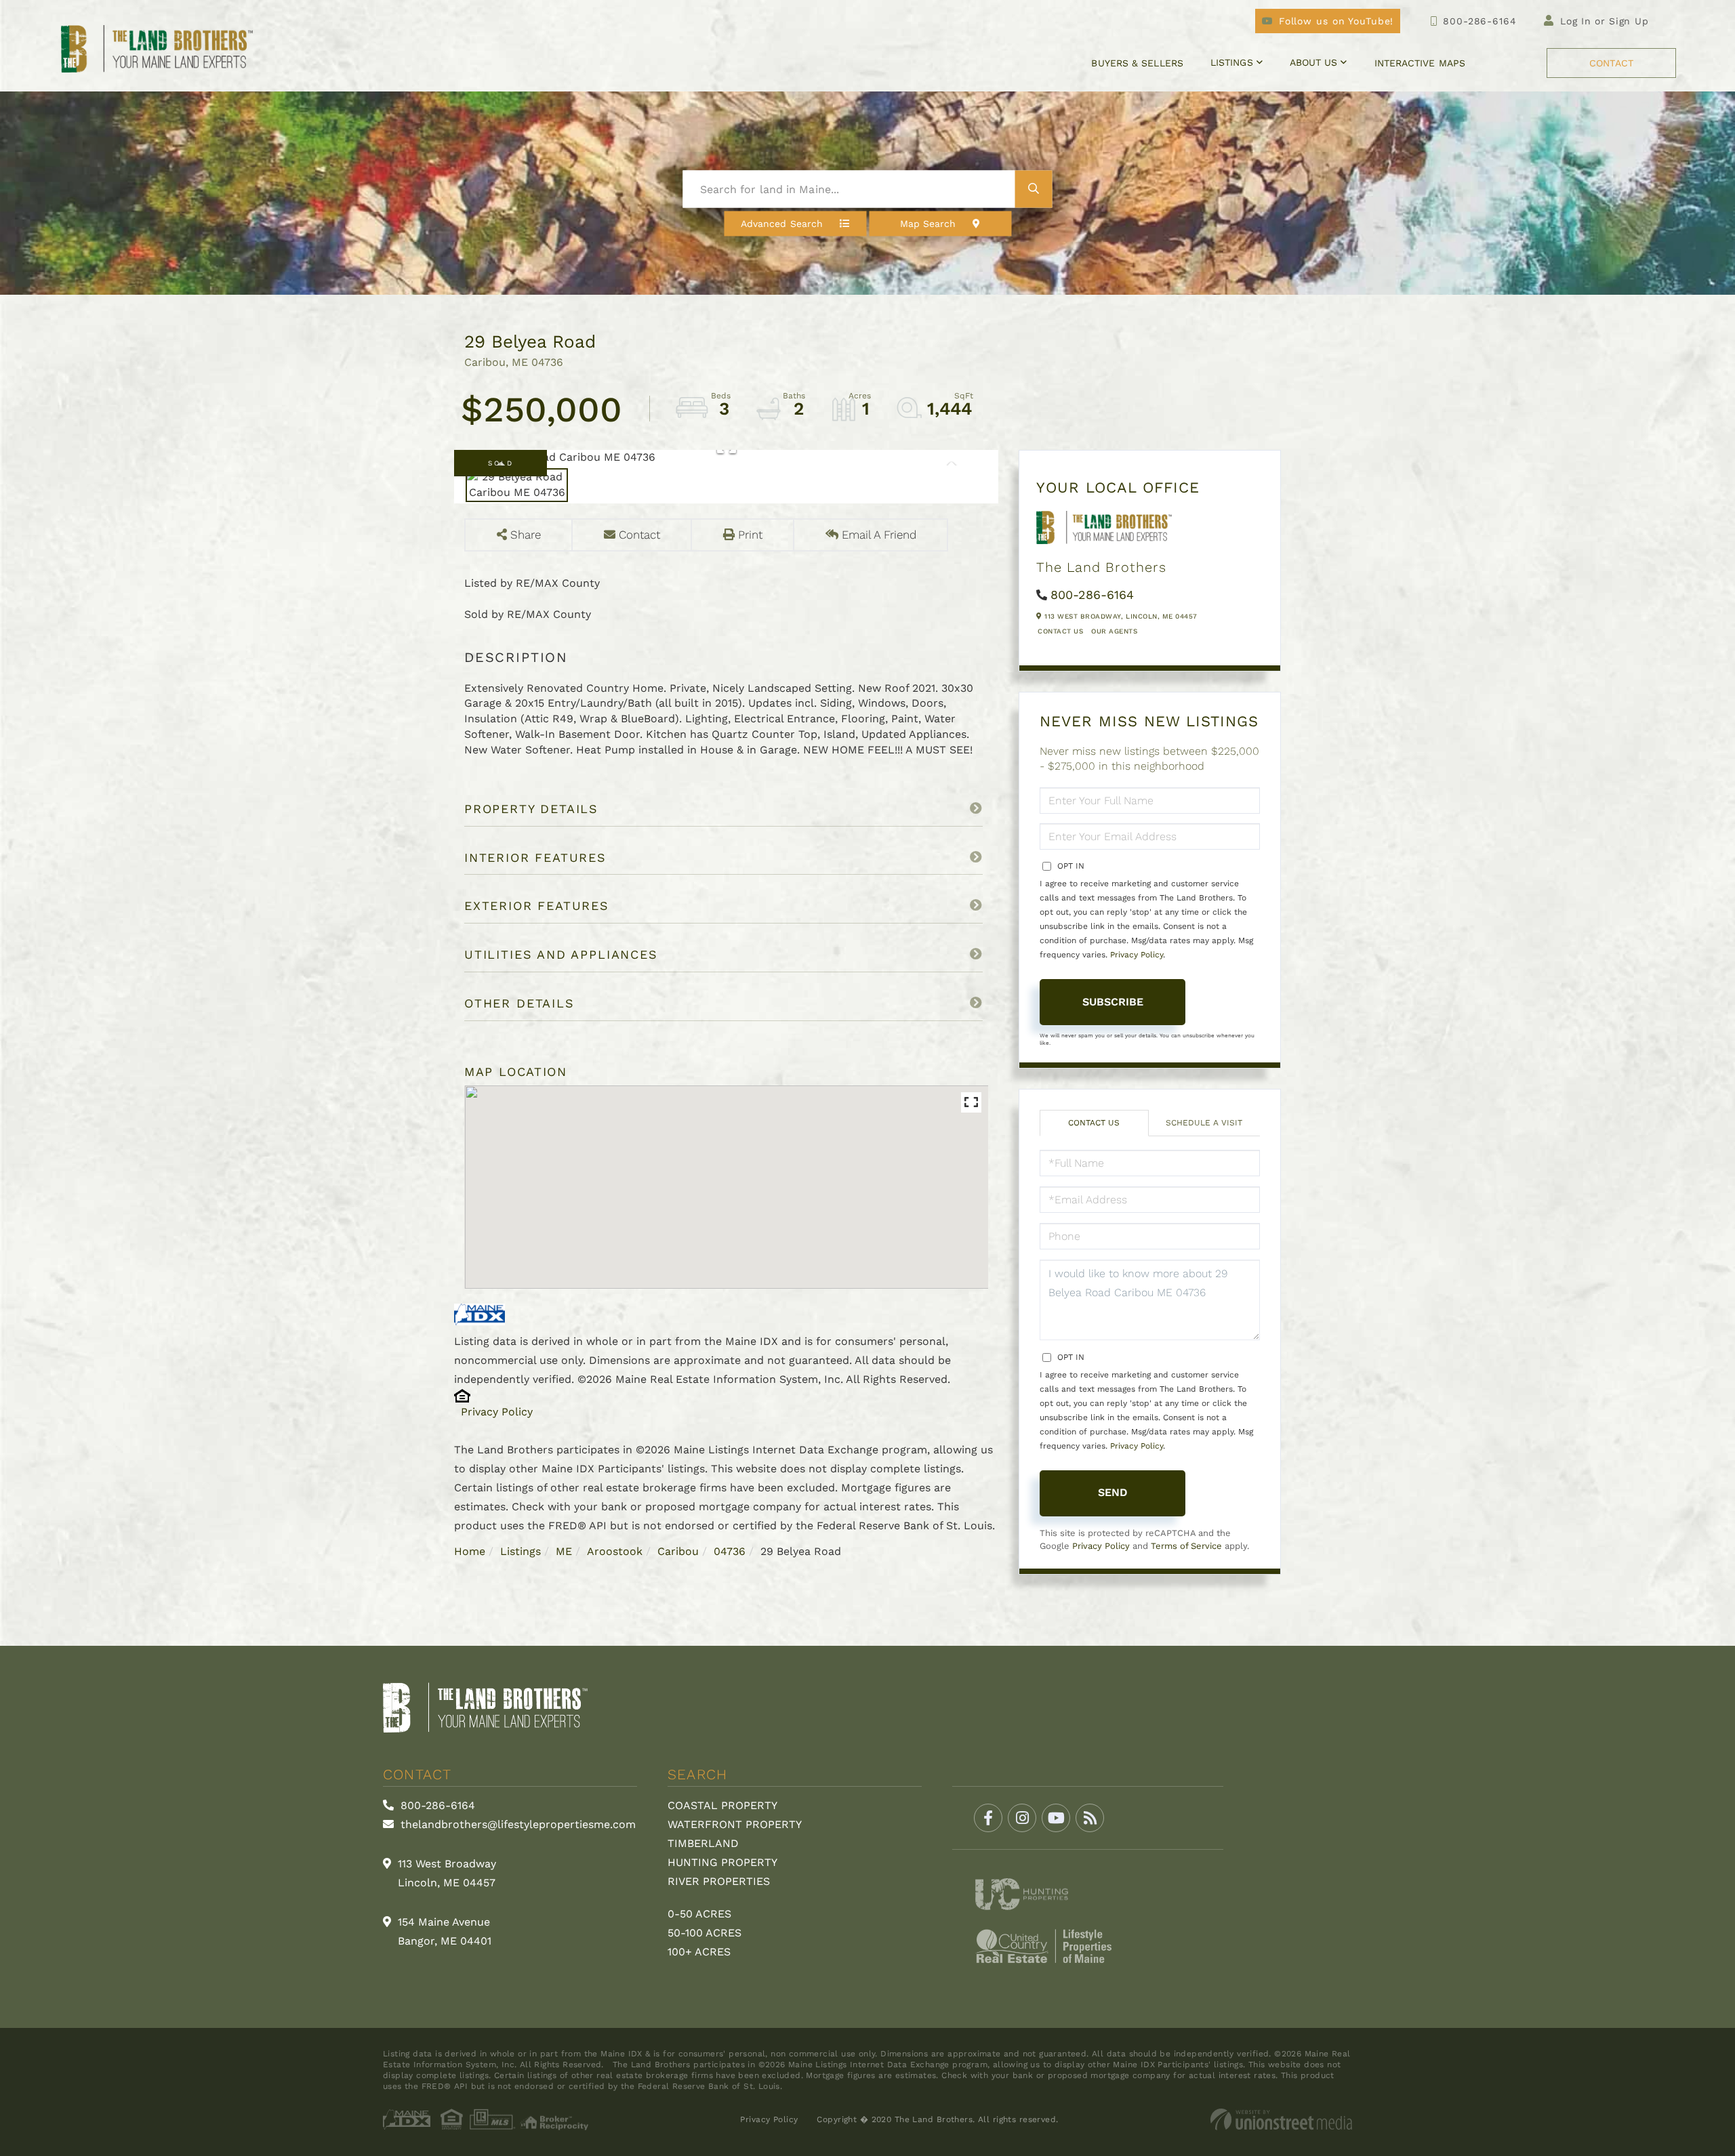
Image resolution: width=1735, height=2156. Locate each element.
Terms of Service (1186, 1546)
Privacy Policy (497, 1412)
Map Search (928, 224)
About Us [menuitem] (1314, 62)
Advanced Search (782, 224)
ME (564, 1551)
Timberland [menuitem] (703, 1843)
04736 (730, 1551)
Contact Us (1060, 631)
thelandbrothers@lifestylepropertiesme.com (516, 1824)
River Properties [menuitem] (719, 1881)
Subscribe (1113, 1002)
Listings (520, 1551)
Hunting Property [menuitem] (722, 1862)
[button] (1034, 189)
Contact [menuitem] (1611, 63)
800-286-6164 (1479, 21)
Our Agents (1114, 631)
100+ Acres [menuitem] (699, 1952)
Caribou (678, 1551)
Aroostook (615, 1551)
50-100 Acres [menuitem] (705, 1933)
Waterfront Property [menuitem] (735, 1824)
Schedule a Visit (1204, 1123)
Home (470, 1551)
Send (1113, 1492)
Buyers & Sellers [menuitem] (1137, 63)
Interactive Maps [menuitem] (1420, 63)
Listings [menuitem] (1232, 62)
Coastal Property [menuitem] (722, 1805)
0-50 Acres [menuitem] (699, 1914)
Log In (1576, 21)
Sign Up (1629, 21)
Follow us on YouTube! (1336, 21)
